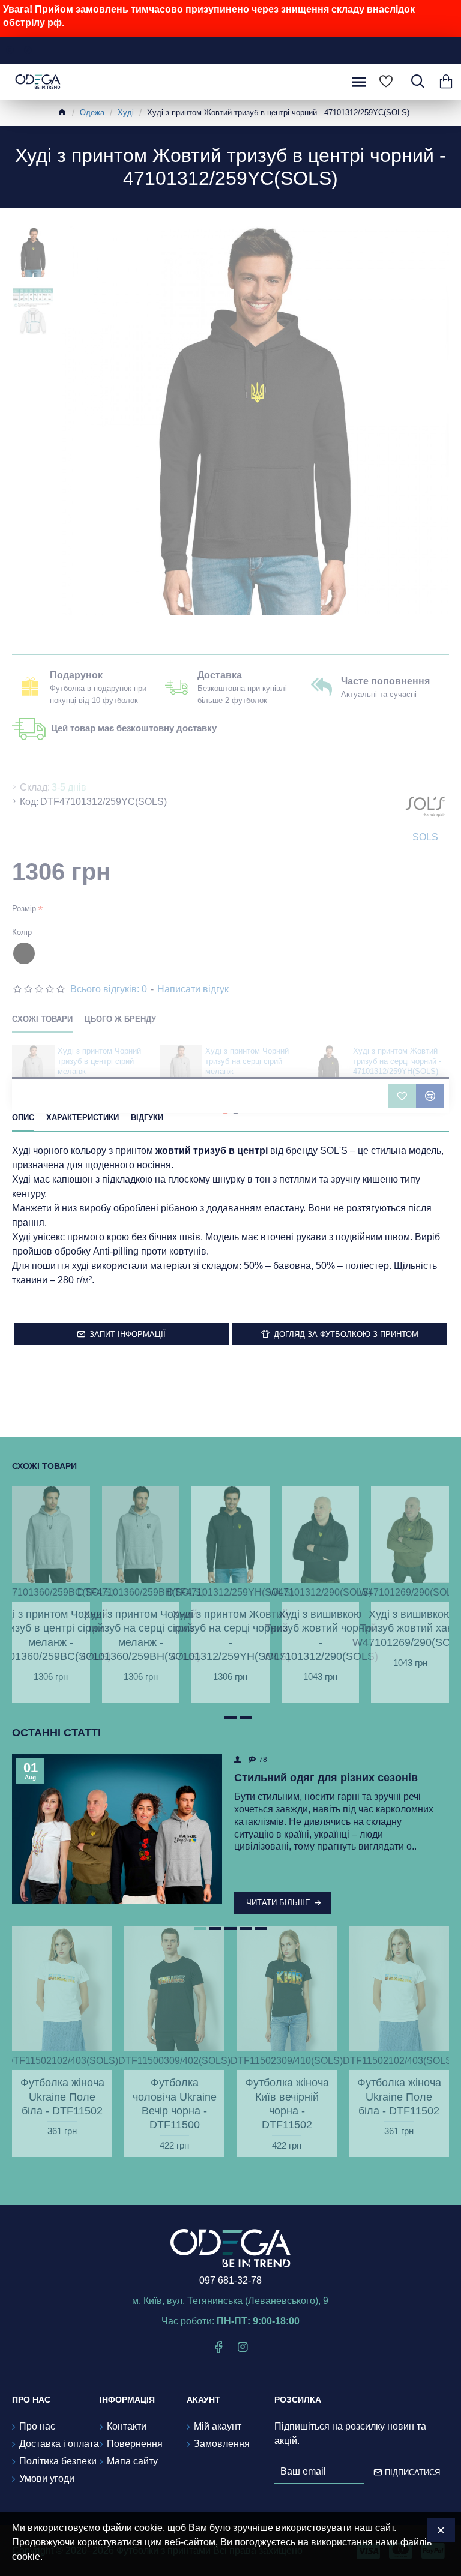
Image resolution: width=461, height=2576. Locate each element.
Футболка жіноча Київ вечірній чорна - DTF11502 (287, 2104)
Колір (22, 932)
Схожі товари (42, 1019)
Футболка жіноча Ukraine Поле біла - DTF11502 (62, 2097)
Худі (126, 113)
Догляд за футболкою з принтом (346, 1334)
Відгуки (147, 1118)
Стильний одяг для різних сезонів (326, 1778)
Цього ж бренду (120, 1019)
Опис (23, 1118)
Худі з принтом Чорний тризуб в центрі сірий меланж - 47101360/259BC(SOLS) (100, 1066)
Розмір (24, 909)
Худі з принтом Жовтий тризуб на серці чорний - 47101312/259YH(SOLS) (397, 1061)
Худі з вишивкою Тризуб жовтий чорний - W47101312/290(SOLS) (321, 1635)
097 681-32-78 (230, 2280)
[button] (215, 1717)
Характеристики (83, 1118)
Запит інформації (128, 1334)
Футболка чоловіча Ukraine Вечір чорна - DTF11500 (175, 2104)
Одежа (92, 113)
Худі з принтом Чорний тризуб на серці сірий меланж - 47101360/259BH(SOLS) (248, 1066)
